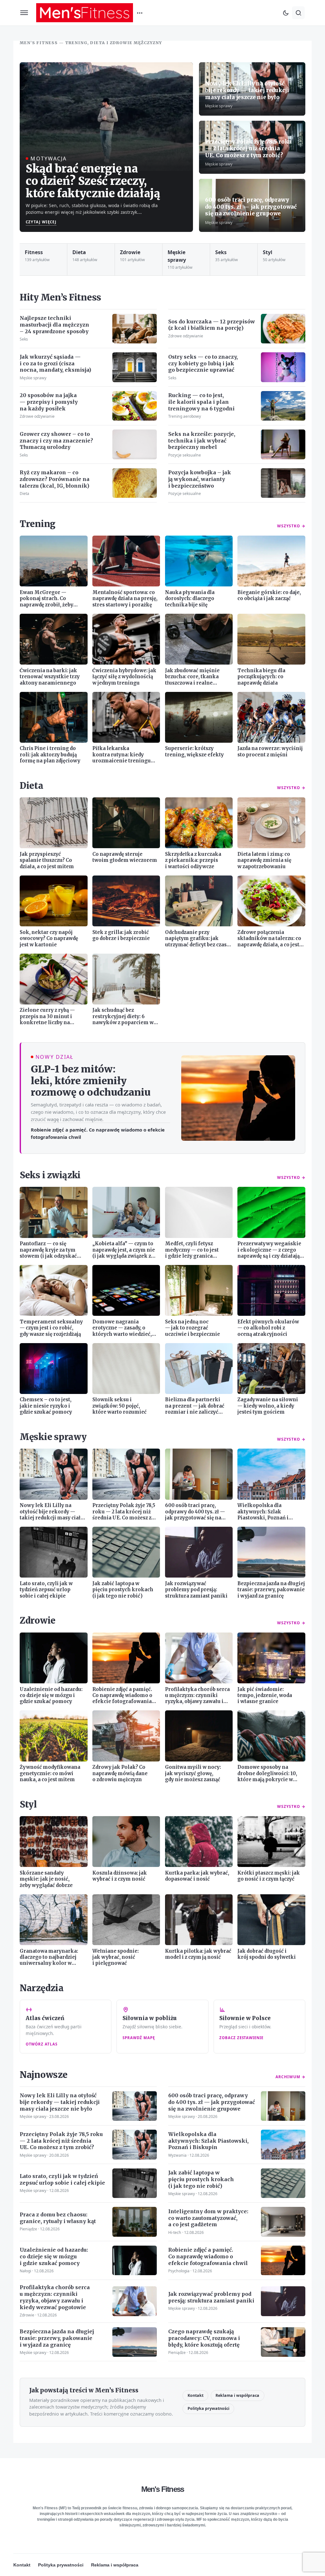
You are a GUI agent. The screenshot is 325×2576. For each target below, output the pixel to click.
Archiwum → (290, 2077)
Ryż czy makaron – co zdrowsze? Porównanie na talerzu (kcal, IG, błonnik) (55, 479)
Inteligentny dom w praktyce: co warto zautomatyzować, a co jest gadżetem (208, 2218)
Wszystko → (291, 526)
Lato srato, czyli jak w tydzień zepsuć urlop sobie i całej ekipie (62, 2179)
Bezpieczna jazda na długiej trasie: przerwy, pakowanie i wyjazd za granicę (57, 2338)
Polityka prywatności (209, 2408)
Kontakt (196, 2395)
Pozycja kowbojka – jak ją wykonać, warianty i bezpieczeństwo (200, 479)
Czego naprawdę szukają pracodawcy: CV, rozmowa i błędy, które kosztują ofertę (204, 2338)
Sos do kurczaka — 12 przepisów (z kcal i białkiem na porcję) (212, 325)
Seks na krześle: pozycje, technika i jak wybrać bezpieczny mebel (202, 441)
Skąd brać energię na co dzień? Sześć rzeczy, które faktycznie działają (93, 181)
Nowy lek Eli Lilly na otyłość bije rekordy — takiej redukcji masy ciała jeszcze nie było (247, 90)
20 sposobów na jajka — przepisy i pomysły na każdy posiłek (49, 402)
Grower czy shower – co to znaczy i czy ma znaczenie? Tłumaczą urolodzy (56, 441)
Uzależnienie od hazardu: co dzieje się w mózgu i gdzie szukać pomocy (54, 2256)
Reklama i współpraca (237, 2395)
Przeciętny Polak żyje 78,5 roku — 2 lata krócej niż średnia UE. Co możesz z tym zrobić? (248, 149)
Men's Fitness (163, 2489)
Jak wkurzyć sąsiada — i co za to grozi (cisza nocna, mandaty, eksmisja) (55, 363)
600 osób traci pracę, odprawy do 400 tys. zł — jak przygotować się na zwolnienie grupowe (251, 207)
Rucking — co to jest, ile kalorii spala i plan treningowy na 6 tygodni (201, 402)
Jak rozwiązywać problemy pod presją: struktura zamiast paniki (211, 2297)
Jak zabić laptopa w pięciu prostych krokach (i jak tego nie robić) (201, 2179)
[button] (24, 13)
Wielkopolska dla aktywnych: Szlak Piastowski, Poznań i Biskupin (208, 2141)
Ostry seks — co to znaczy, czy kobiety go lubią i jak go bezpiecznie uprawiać (203, 363)
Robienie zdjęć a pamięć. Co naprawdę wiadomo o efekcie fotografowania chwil (98, 1133)
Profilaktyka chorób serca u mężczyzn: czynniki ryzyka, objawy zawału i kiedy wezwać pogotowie (55, 2297)
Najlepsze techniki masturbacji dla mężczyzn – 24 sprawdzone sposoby (54, 325)
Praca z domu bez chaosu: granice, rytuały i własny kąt (58, 2218)
